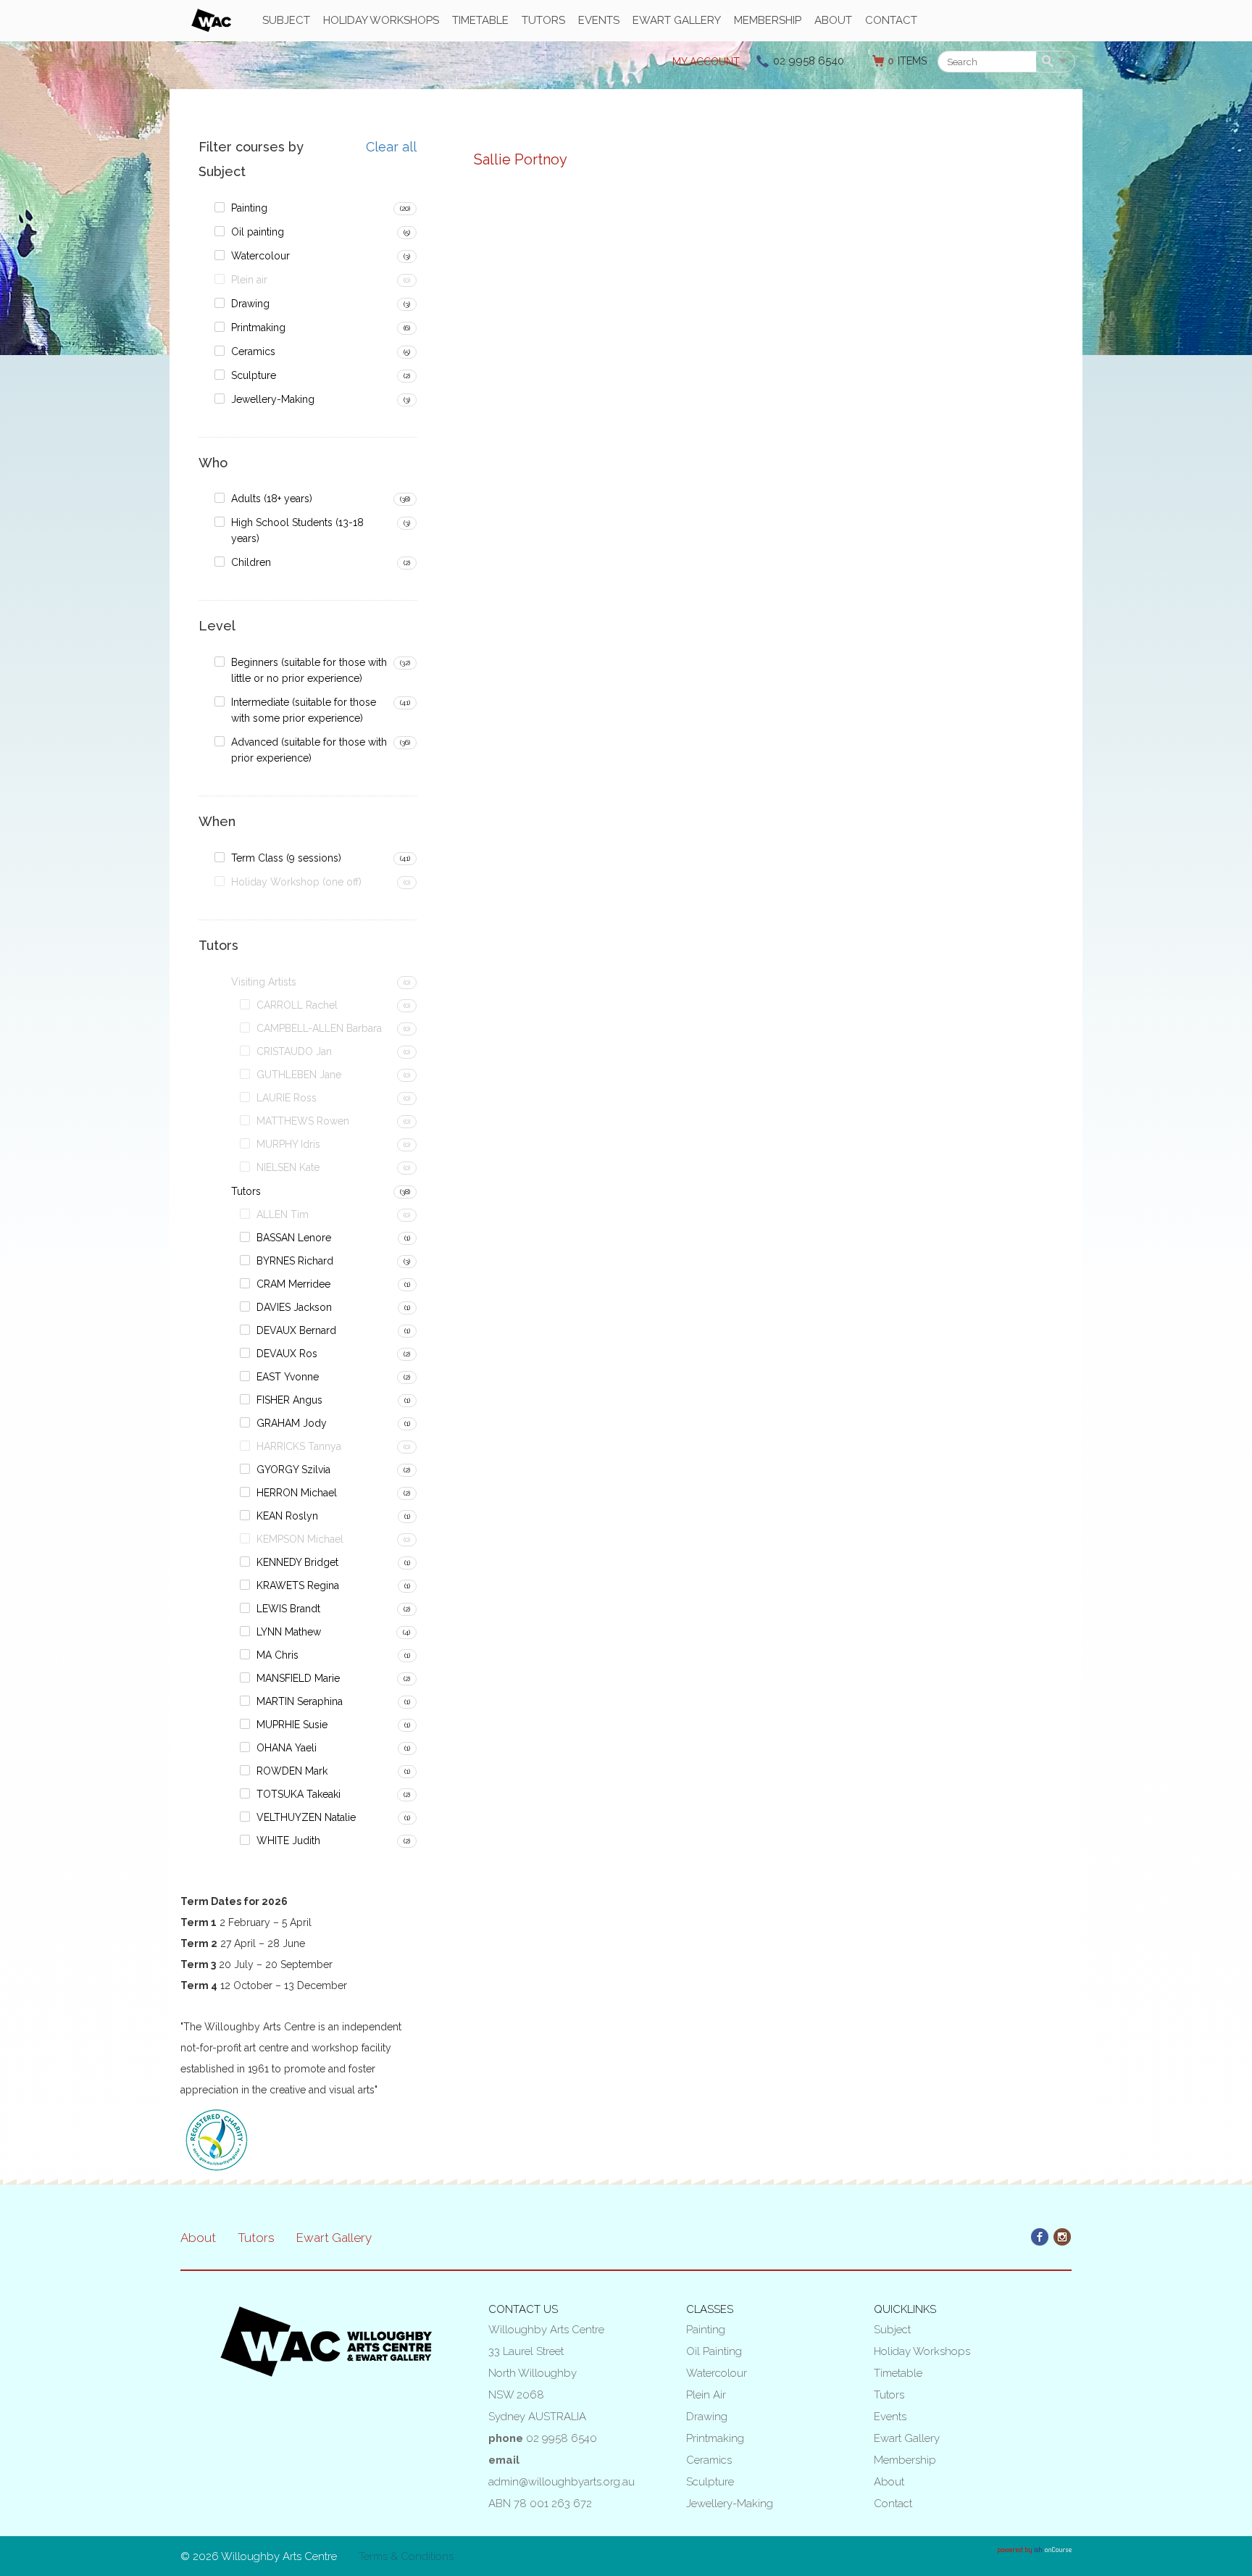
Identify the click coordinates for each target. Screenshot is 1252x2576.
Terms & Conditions (406, 2556)
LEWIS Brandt (288, 1609)
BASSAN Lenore (294, 1238)
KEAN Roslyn (287, 1516)
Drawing (250, 304)
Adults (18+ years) (272, 499)
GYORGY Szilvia (293, 1470)
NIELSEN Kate (288, 1167)
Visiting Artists (264, 982)
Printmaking (258, 328)
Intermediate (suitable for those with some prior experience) (304, 710)
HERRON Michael (297, 1493)
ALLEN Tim (283, 1214)
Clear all (391, 147)
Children (251, 562)
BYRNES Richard (295, 1261)
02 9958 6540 (809, 61)
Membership (768, 20)
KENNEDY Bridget (297, 1562)
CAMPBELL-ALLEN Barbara (319, 1028)
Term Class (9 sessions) (286, 858)
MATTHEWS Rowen (303, 1121)
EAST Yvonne (288, 1377)
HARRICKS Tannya (299, 1446)
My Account (706, 62)
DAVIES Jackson (294, 1307)
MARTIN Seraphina (300, 1701)
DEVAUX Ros (287, 1354)
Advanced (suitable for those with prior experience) (309, 750)
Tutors (543, 20)
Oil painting (258, 232)
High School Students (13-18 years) (297, 530)
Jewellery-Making (273, 399)
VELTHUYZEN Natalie (306, 1817)
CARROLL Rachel (297, 1005)
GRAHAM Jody (292, 1423)
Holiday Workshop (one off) (296, 882)
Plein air (249, 280)
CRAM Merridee (293, 1284)
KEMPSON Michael (300, 1539)
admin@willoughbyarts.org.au (562, 2482)
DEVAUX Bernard (296, 1330)
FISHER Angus (289, 1400)
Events (599, 20)
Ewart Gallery (677, 20)
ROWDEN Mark (292, 1771)
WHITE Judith (288, 1841)
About (833, 20)
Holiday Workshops (381, 20)
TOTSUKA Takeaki (299, 1794)
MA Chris (277, 1655)
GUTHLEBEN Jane (299, 1075)
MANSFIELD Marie (298, 1678)
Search (1050, 62)
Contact (891, 20)
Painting (249, 208)
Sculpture (254, 375)
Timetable (480, 20)
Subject (286, 20)
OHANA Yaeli (287, 1748)
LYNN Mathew (289, 1632)
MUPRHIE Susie (292, 1725)
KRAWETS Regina (298, 1585)
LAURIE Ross (287, 1098)
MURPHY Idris (288, 1144)
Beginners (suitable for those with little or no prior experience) (309, 670)
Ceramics (253, 351)
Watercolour (260, 256)
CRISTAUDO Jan (294, 1051)
